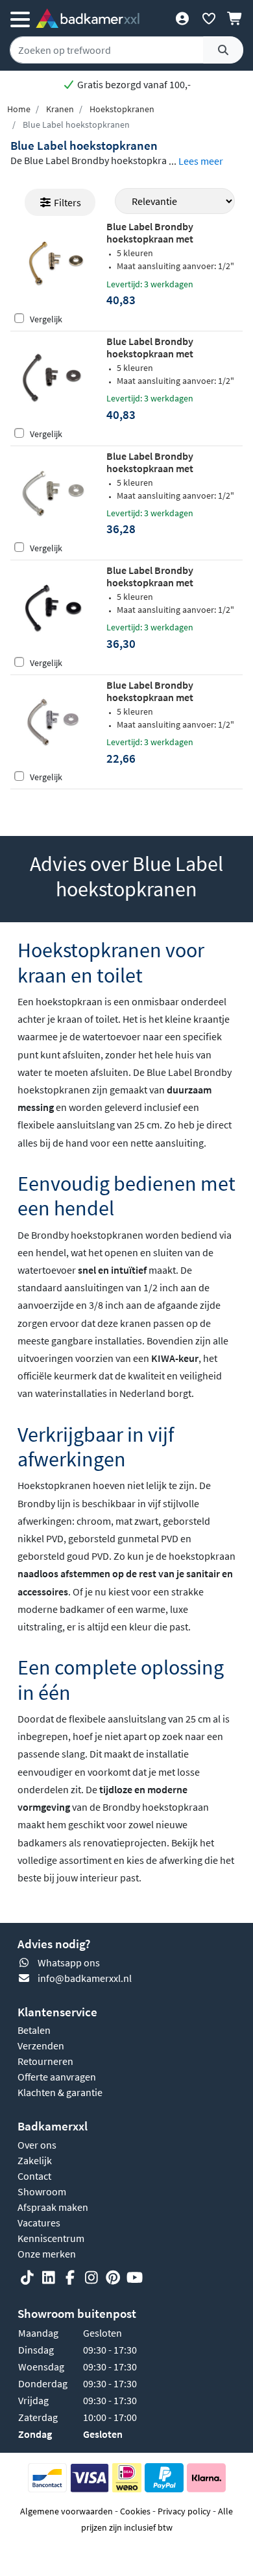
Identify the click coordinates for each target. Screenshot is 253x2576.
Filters (66, 202)
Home (19, 109)
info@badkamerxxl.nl (85, 1978)
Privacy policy (184, 2511)
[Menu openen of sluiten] (20, 18)
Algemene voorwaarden (66, 2511)
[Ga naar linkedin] (49, 2278)
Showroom (42, 2191)
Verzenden (41, 2045)
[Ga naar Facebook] (70, 2278)
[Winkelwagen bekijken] (235, 18)
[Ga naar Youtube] (134, 2278)
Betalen (34, 2030)
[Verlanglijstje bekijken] (209, 18)
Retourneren (45, 2061)
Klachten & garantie (60, 2092)
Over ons (37, 2145)
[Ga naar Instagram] (91, 2278)
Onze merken (47, 2254)
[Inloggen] (182, 18)
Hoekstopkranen (122, 109)
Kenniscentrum (51, 2238)
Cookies (135, 2511)
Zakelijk (35, 2160)
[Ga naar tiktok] (27, 2278)
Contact (34, 2176)
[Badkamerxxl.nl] (88, 18)
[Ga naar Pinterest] (113, 2278)
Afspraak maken (53, 2207)
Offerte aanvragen (57, 2077)
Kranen (60, 109)
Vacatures (39, 2223)
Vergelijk (46, 319)
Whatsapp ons (69, 1962)
